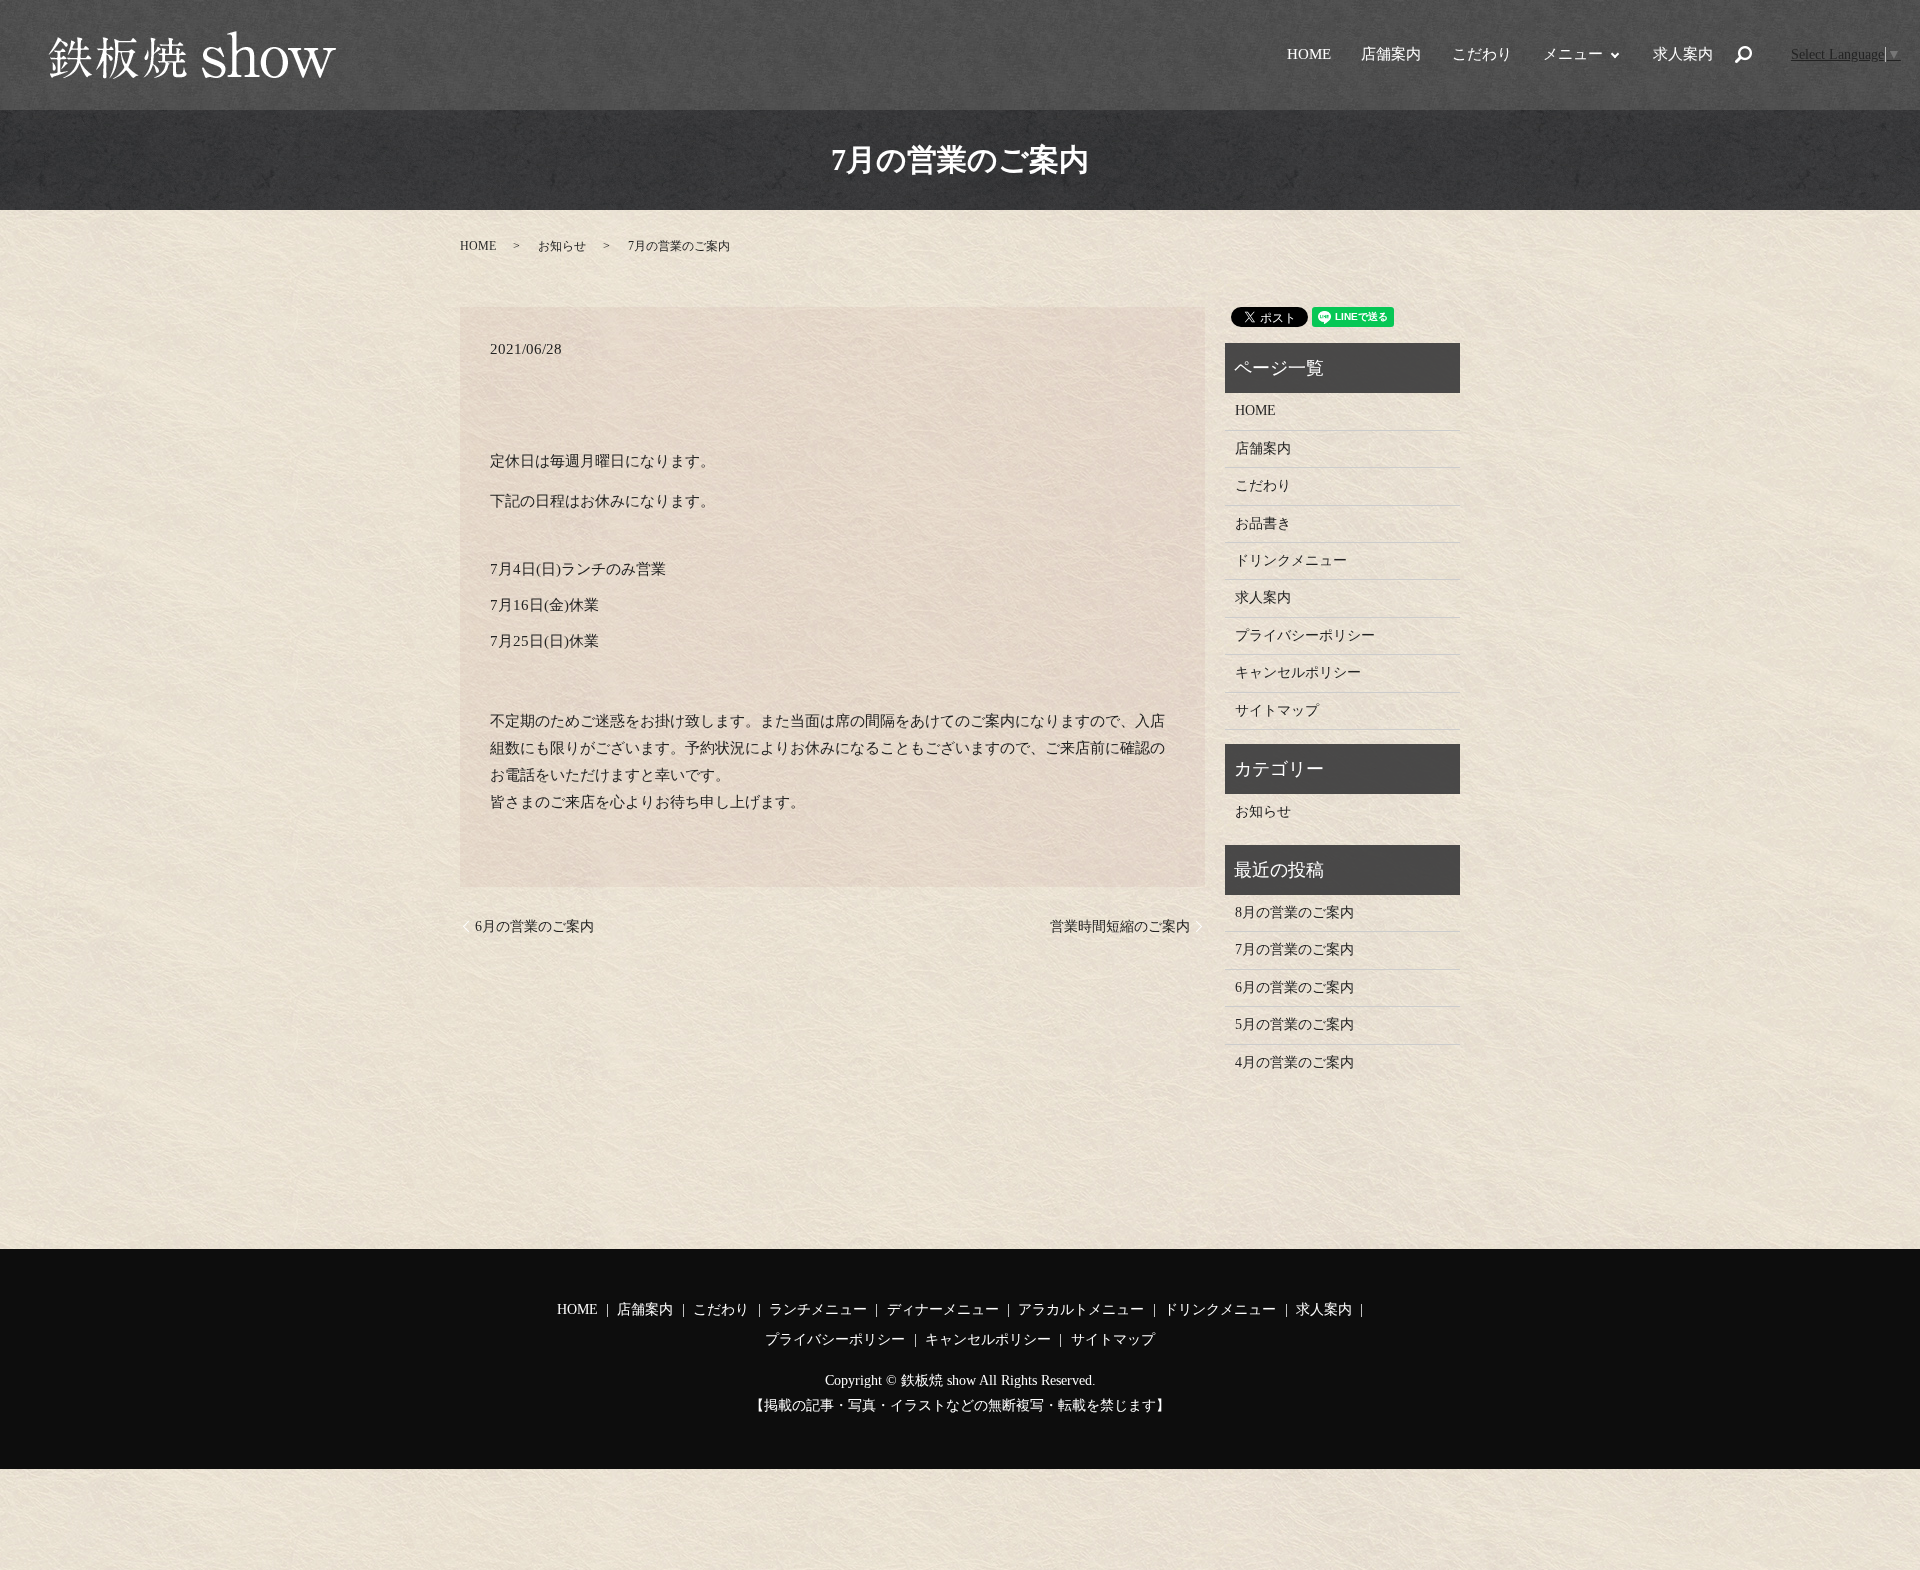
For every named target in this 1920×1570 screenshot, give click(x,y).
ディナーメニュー (943, 1309)
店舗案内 (1391, 54)
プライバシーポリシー (1305, 635)
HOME (1309, 54)
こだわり (1482, 54)
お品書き (1263, 523)
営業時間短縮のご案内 (1120, 926)
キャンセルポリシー (1298, 672)
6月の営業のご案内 (534, 926)
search (1744, 55)
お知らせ (562, 246)
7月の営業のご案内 (1294, 949)
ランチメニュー (818, 1309)
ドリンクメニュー (1291, 560)
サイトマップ (1277, 710)
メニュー (1573, 54)
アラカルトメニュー (1081, 1309)
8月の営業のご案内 (1294, 912)
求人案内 (1683, 54)
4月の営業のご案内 (1294, 1062)
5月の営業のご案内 (1294, 1024)
